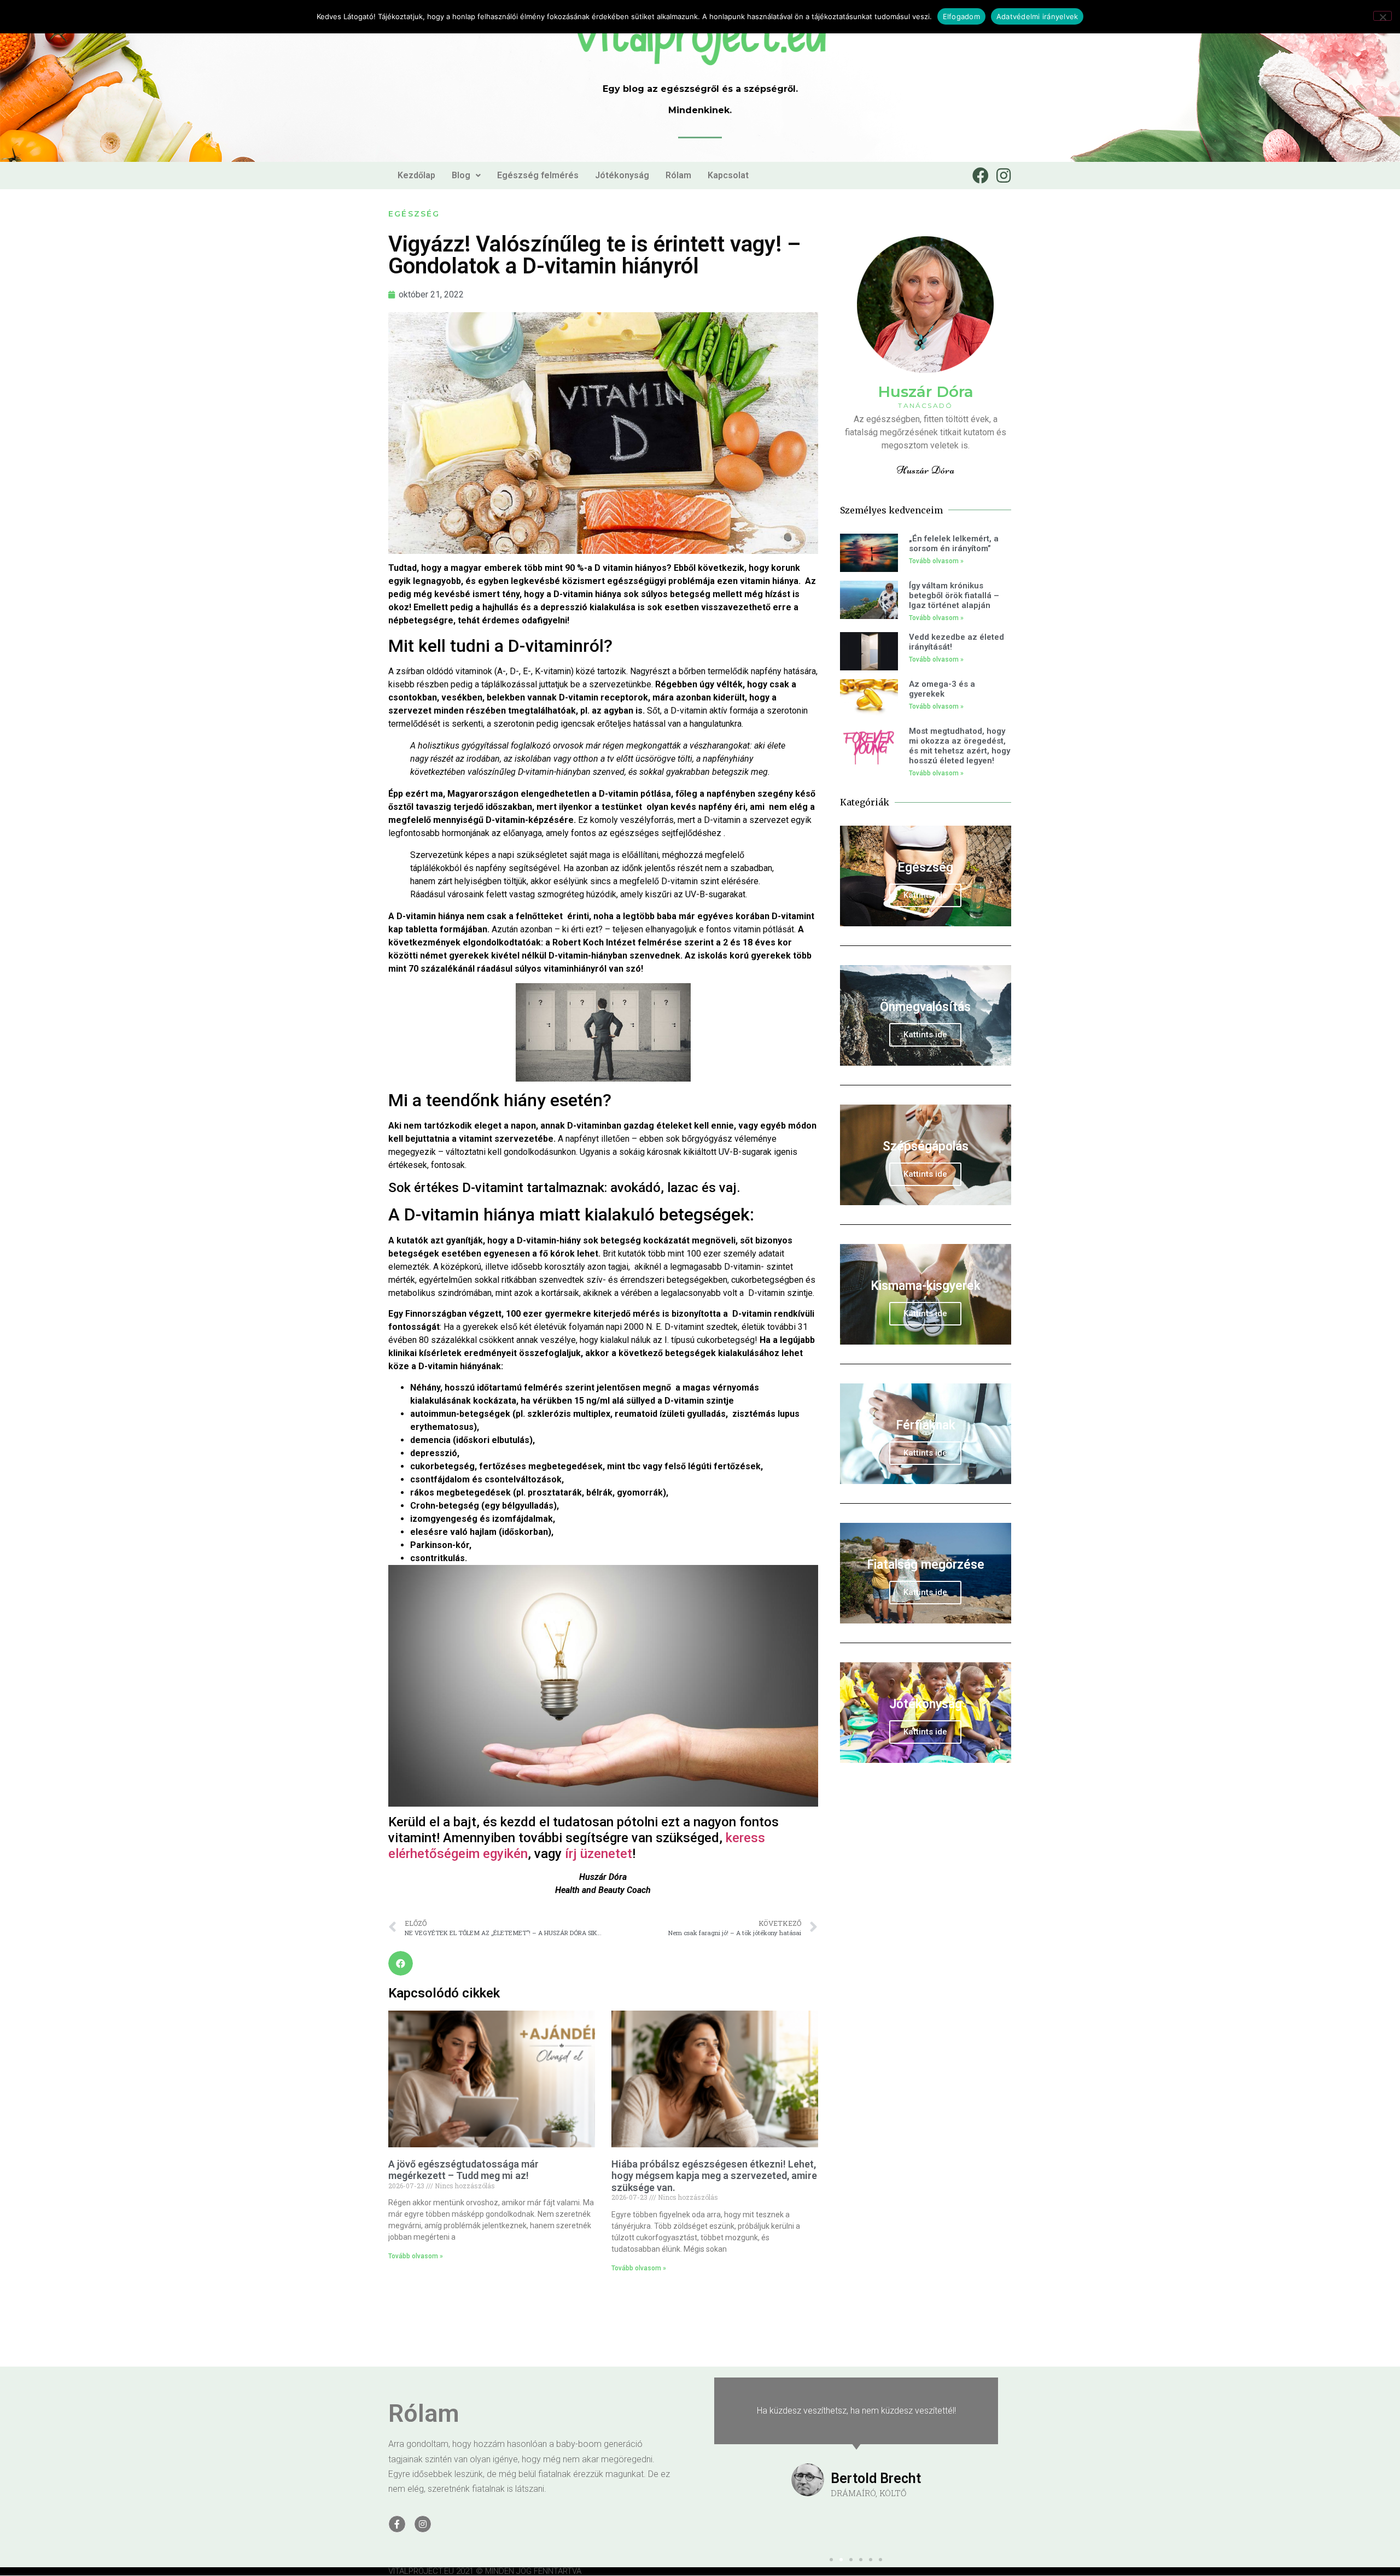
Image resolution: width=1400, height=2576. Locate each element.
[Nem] (1382, 16)
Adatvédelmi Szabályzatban (838, 1334)
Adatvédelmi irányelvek (1037, 16)
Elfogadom (961, 16)
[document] (700, 1288)
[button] (900, 1177)
